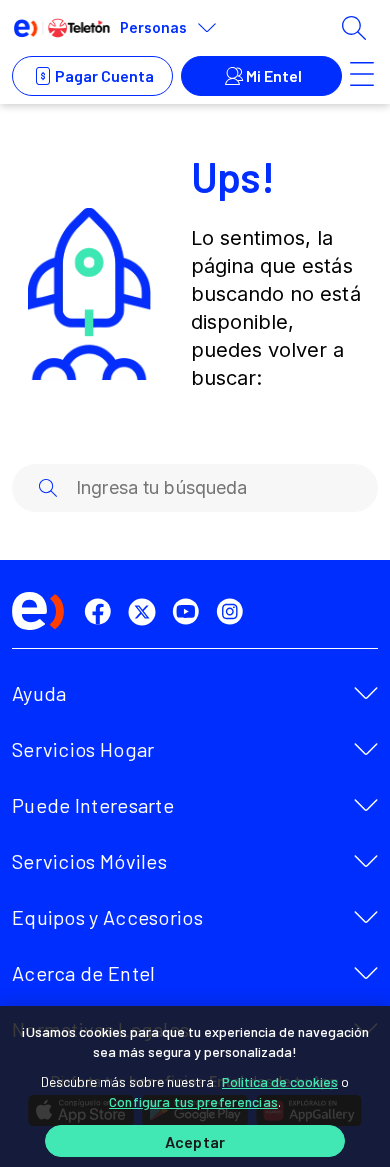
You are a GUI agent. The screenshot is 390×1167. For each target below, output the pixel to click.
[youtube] (190, 612)
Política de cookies (280, 1081)
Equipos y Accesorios (107, 917)
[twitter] (146, 612)
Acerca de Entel (84, 973)
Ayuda (39, 693)
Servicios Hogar (83, 749)
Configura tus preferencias (193, 1101)
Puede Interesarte (93, 805)
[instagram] (234, 612)
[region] (195, 1086)
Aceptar (195, 1141)
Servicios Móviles (89, 861)
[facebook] (102, 612)
